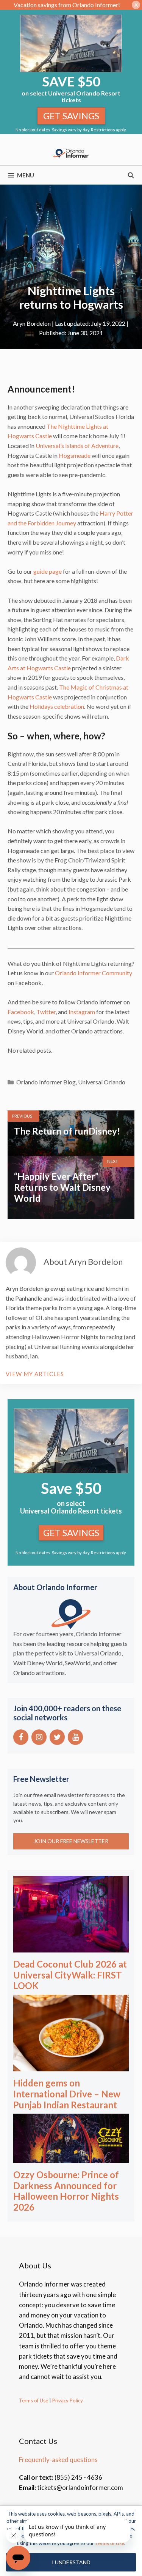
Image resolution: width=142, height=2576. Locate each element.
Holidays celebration (57, 706)
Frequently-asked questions (58, 2460)
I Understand (71, 2562)
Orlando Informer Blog (46, 1082)
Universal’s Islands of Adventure (77, 446)
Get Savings (71, 116)
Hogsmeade (75, 455)
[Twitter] (57, 1737)
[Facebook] (21, 1737)
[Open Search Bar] (131, 175)
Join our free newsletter (71, 1841)
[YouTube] (75, 1737)
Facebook (21, 1012)
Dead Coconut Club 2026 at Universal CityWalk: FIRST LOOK (70, 1975)
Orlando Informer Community (94, 973)
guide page (48, 571)
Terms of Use (34, 2400)
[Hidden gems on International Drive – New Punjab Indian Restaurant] (71, 2066)
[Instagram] (39, 1737)
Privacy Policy (67, 2400)
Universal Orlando (102, 1082)
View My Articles (35, 1374)
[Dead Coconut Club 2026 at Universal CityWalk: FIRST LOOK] (71, 1947)
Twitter (45, 1012)
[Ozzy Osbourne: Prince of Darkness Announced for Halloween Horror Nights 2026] (71, 2158)
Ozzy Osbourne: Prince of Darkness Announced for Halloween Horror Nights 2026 (66, 2191)
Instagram (81, 1012)
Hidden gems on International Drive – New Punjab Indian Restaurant (67, 2094)
